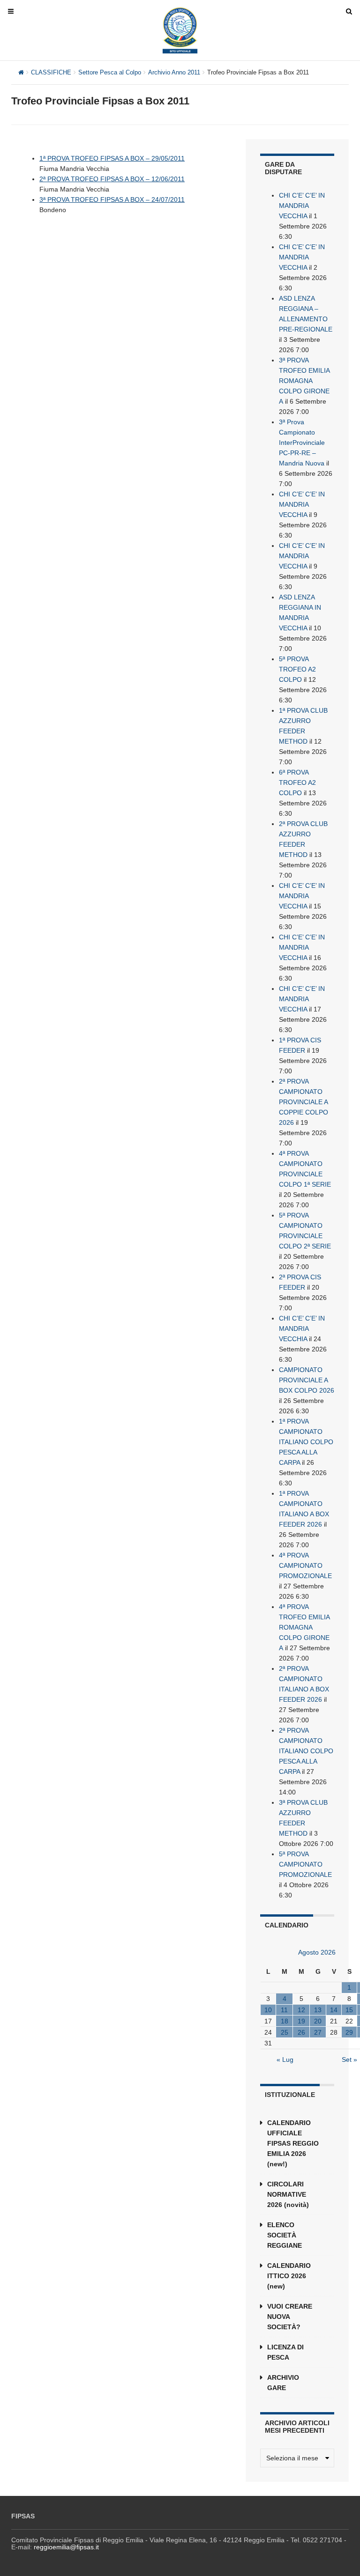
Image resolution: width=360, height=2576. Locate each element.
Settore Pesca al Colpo (110, 72)
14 (334, 2010)
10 (268, 2010)
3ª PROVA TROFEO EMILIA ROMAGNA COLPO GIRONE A (304, 381)
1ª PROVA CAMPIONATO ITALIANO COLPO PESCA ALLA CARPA (306, 1442)
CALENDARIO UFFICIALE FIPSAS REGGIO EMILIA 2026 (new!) (293, 2143)
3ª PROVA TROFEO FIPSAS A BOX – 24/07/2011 (112, 199)
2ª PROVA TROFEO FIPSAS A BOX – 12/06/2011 (112, 179)
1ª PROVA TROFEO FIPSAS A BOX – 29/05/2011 (112, 158)
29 (349, 2032)
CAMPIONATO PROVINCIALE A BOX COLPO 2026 (307, 1380)
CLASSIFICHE (51, 72)
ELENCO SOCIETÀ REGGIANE (285, 2235)
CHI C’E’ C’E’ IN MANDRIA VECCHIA (302, 206)
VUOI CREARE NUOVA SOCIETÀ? (290, 2317)
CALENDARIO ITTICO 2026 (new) (289, 2276)
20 (318, 2021)
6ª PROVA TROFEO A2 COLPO (297, 782)
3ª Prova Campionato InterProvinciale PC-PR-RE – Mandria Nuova (302, 443)
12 (301, 2010)
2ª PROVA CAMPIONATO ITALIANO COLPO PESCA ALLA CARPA (306, 1751)
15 (349, 2010)
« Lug (285, 2059)
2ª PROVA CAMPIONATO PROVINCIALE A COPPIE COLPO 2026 (304, 1102)
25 (285, 2032)
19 (301, 2021)
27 (318, 2032)
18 (285, 2021)
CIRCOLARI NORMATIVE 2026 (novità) (288, 2194)
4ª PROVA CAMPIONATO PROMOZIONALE (305, 1565)
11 (284, 2010)
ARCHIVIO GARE (283, 2383)
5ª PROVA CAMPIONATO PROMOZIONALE (305, 1864)
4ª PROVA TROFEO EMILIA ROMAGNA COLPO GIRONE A (304, 1627)
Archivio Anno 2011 (174, 72)
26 (301, 2032)
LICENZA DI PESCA (285, 2352)
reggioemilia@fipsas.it (66, 2547)
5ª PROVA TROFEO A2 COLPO (297, 669)
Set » (349, 2059)
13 (318, 2010)
